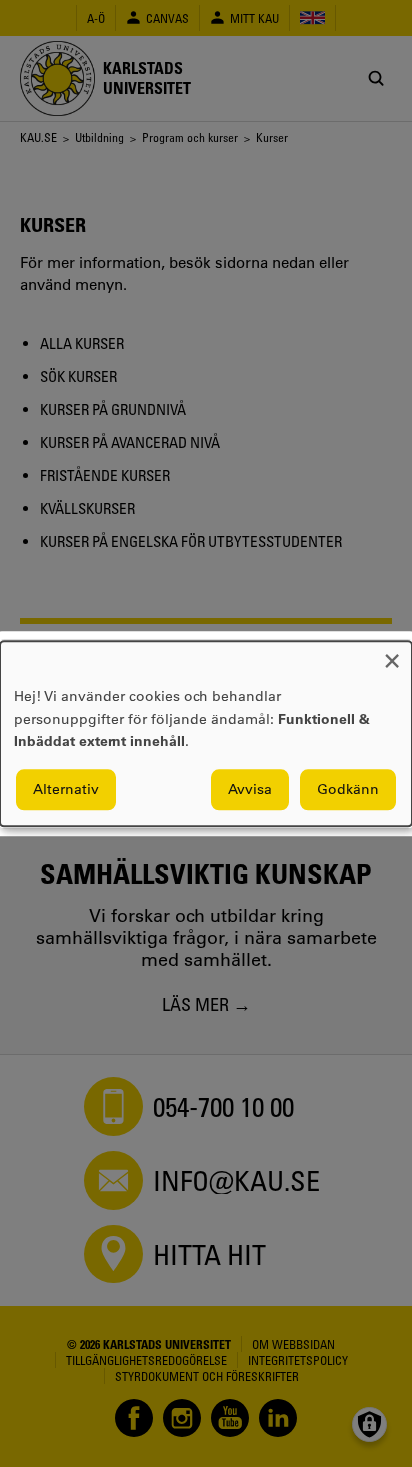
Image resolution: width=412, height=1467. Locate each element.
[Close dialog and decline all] (392, 653)
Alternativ (66, 789)
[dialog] (206, 733)
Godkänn (348, 789)
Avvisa (250, 789)
